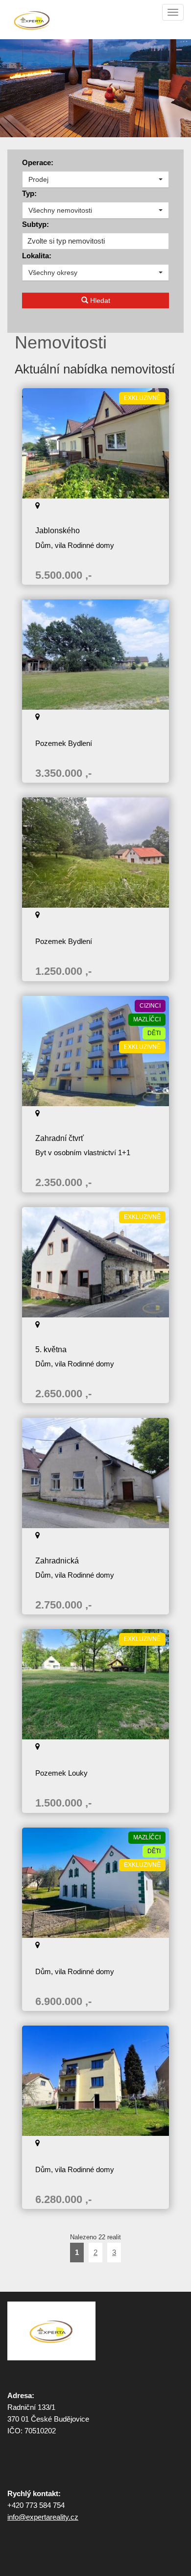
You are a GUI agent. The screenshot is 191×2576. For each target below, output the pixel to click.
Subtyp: (36, 224)
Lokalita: (37, 256)
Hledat (99, 300)
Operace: (38, 162)
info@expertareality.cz (43, 2517)
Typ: (29, 193)
